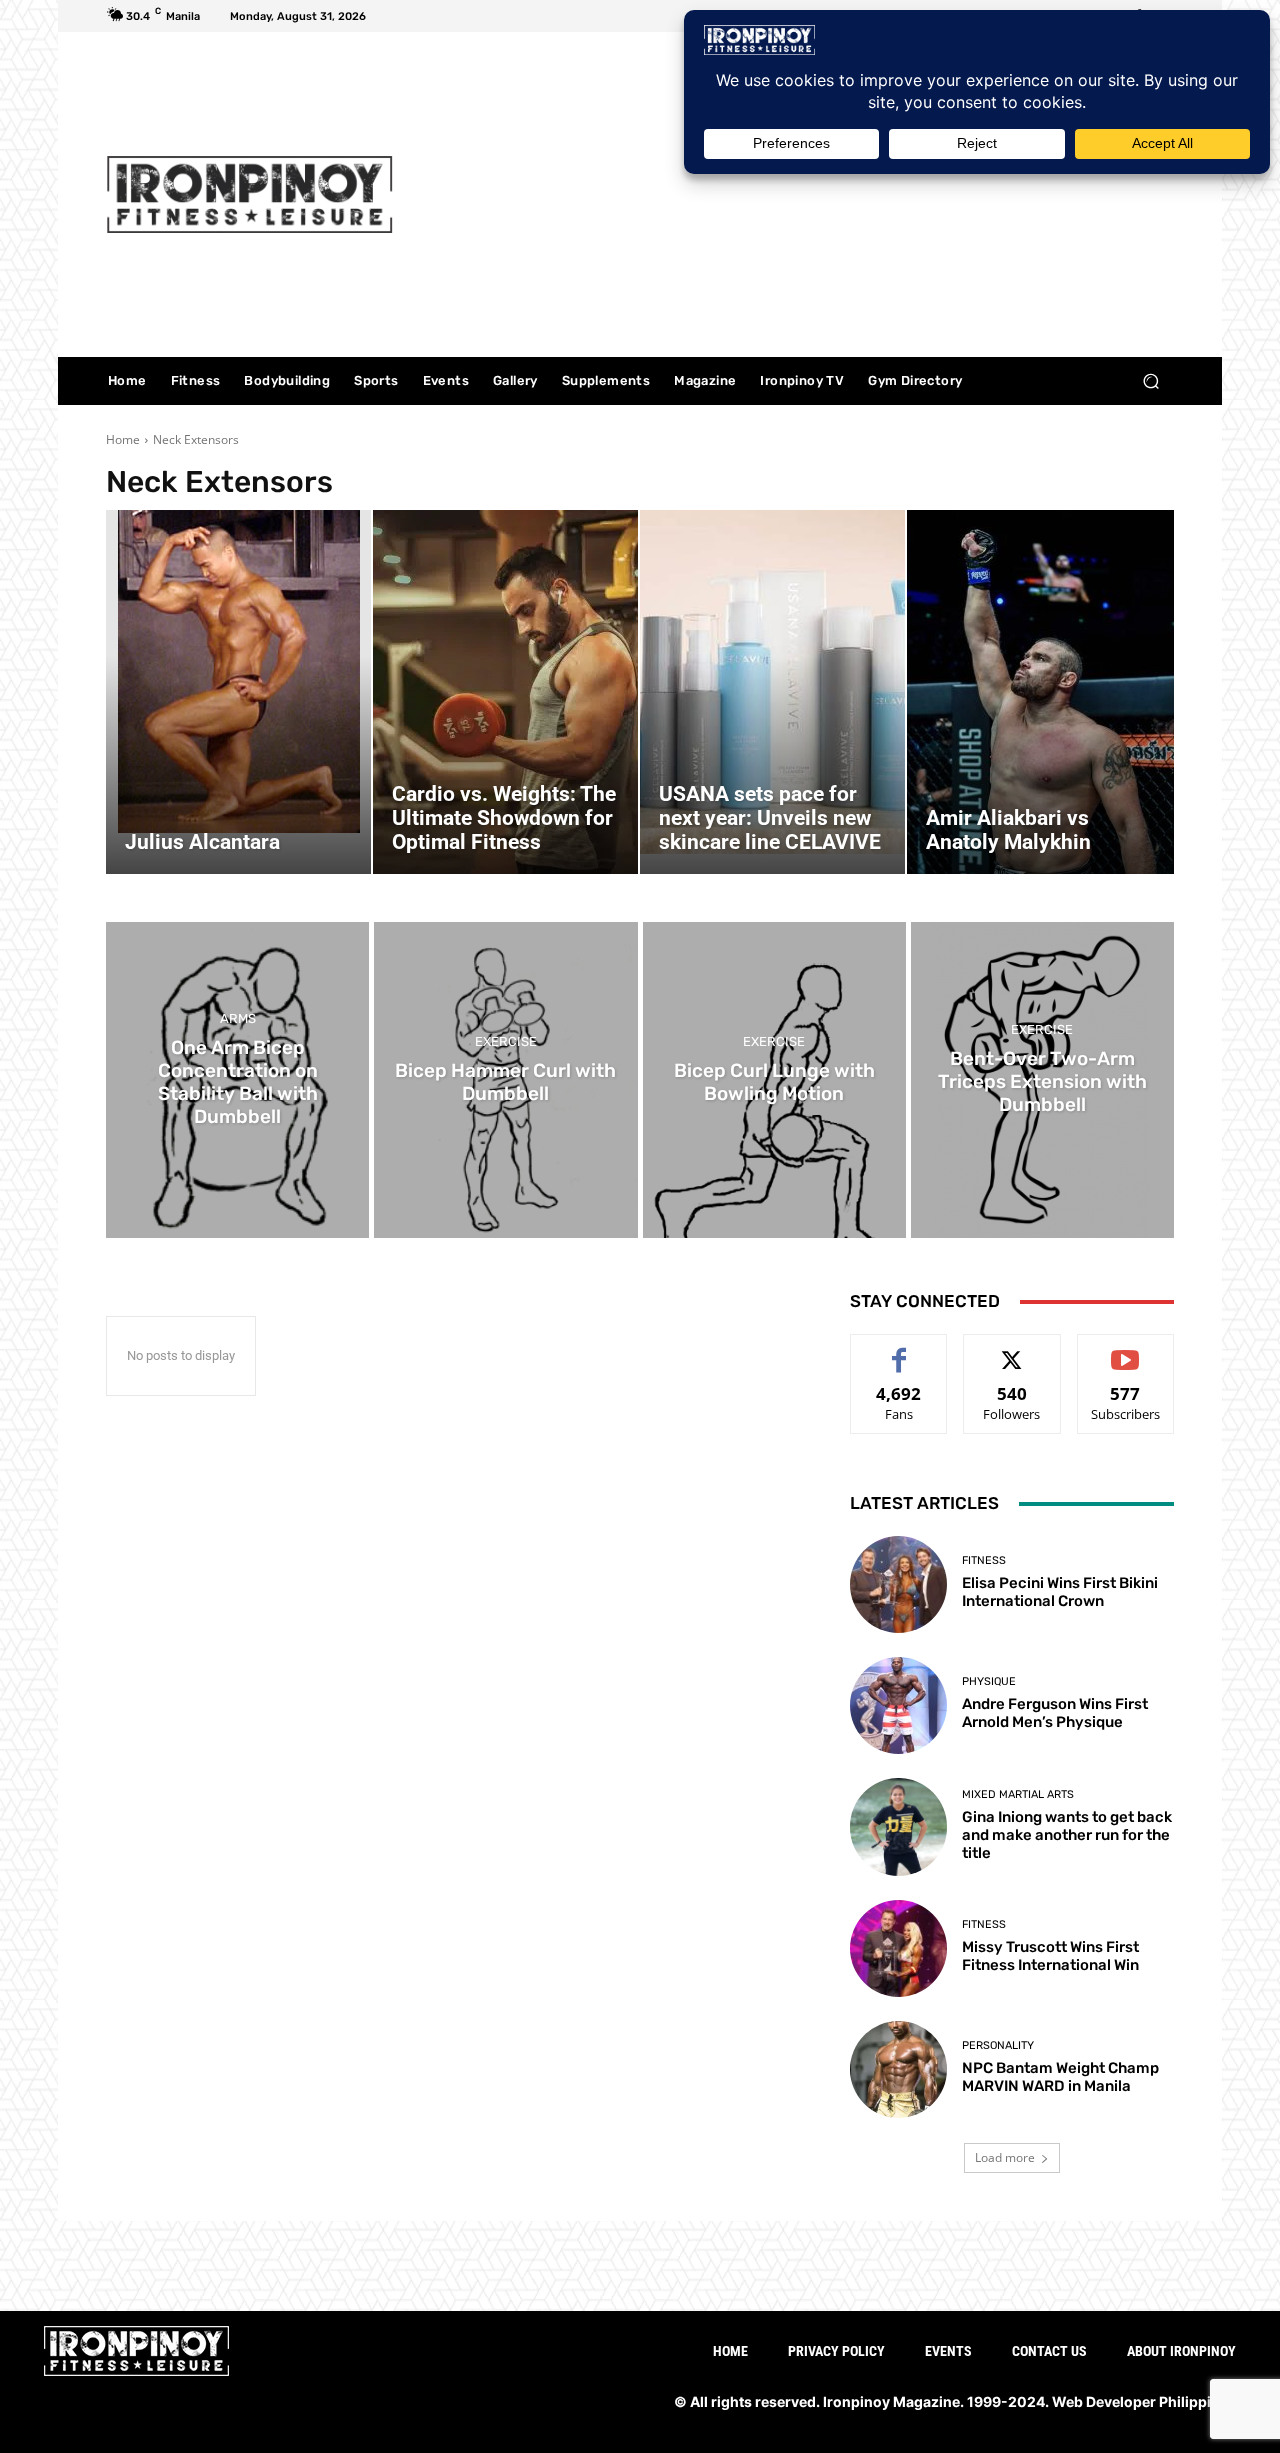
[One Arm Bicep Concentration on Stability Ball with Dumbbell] (237, 1080)
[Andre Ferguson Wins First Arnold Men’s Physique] (898, 1705)
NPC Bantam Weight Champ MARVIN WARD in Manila (1060, 2077)
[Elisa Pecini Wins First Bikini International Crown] (898, 1584)
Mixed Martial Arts (1018, 1794)
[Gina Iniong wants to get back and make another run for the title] (898, 1826)
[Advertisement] (807, 197)
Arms (238, 1018)
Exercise (506, 1041)
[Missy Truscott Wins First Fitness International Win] (898, 1948)
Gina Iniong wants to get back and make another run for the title (1067, 1835)
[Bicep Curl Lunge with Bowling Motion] (774, 1080)
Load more (1005, 2157)
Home (123, 439)
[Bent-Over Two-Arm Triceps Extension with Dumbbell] (1042, 1080)
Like (899, 1349)
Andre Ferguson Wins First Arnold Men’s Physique (1055, 1713)
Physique (989, 1681)
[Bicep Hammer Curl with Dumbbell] (505, 1080)
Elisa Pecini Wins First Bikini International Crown (1060, 1592)
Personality (998, 2045)
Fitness (984, 1560)
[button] (1150, 381)
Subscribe (1126, 1349)
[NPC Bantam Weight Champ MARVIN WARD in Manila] (898, 2069)
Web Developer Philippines (1144, 2401)
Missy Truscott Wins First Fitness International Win (1050, 1956)
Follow (1012, 1349)
